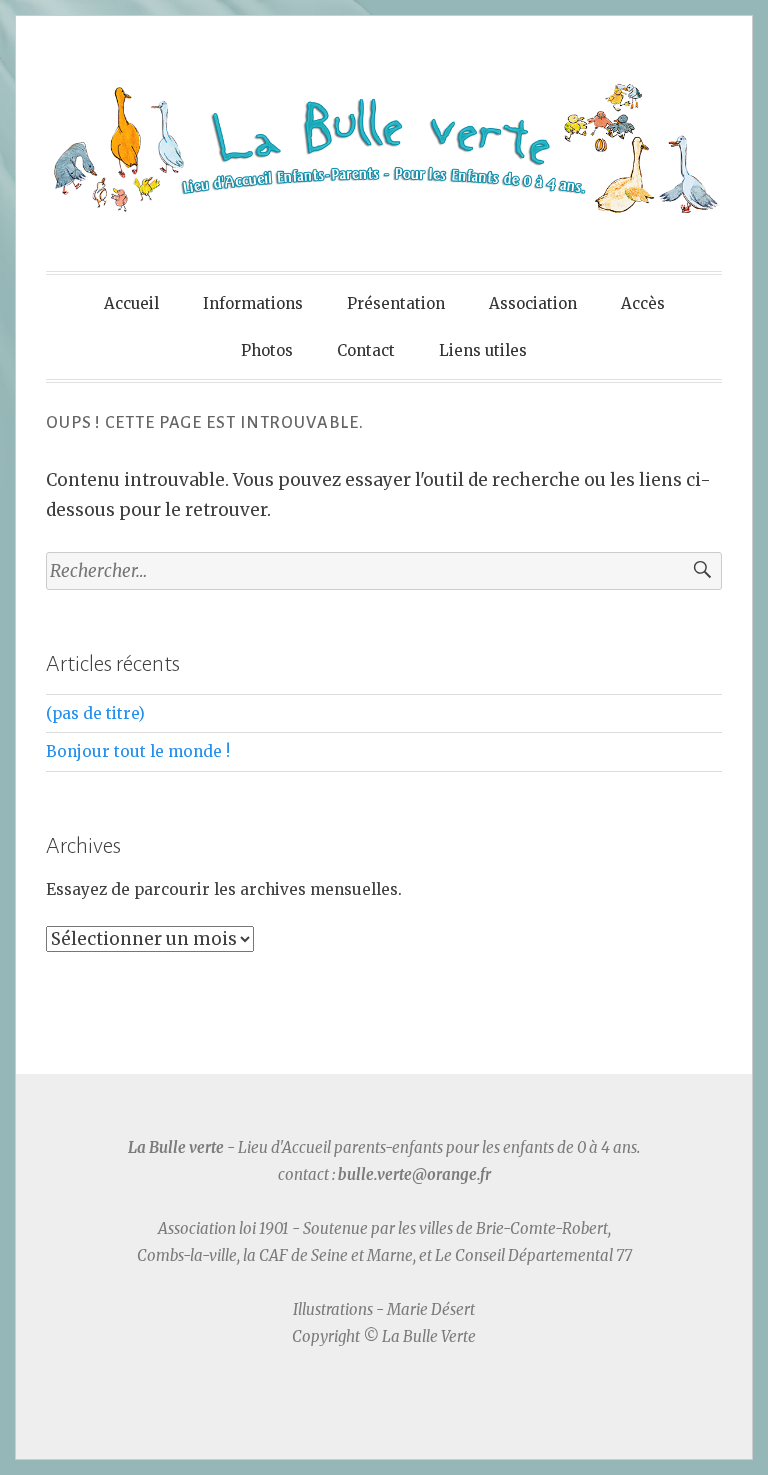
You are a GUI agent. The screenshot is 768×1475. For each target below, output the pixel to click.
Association (533, 303)
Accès (643, 303)
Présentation (396, 303)
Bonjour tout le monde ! (138, 751)
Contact (366, 350)
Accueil (131, 303)
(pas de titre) (95, 713)
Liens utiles (483, 350)
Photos (267, 350)
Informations (253, 303)
